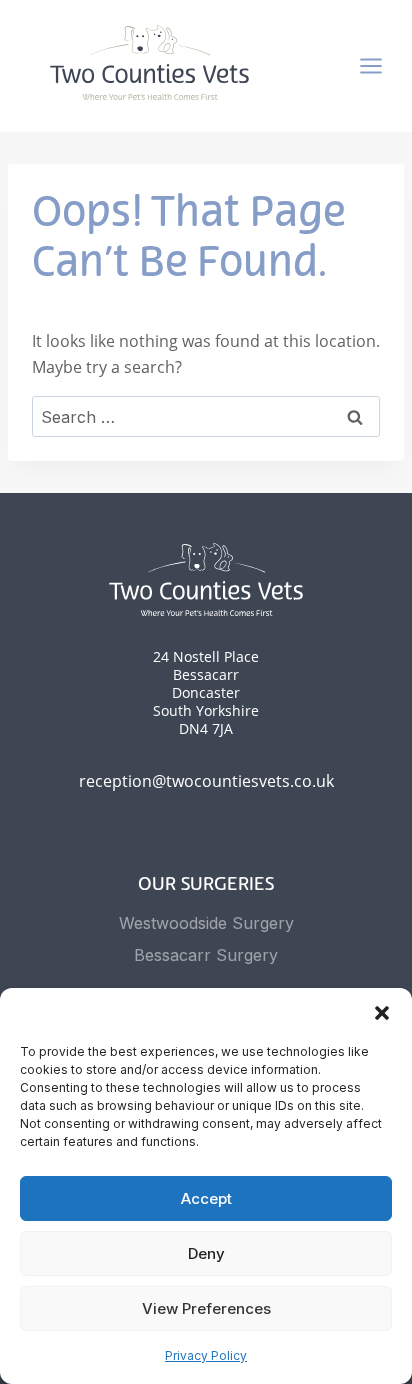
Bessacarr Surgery (206, 955)
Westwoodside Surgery (206, 923)
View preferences (206, 1308)
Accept (206, 1198)
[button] (382, 1013)
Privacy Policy (206, 1355)
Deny (206, 1253)
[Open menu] (381, 66)
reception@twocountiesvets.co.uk (206, 781)
